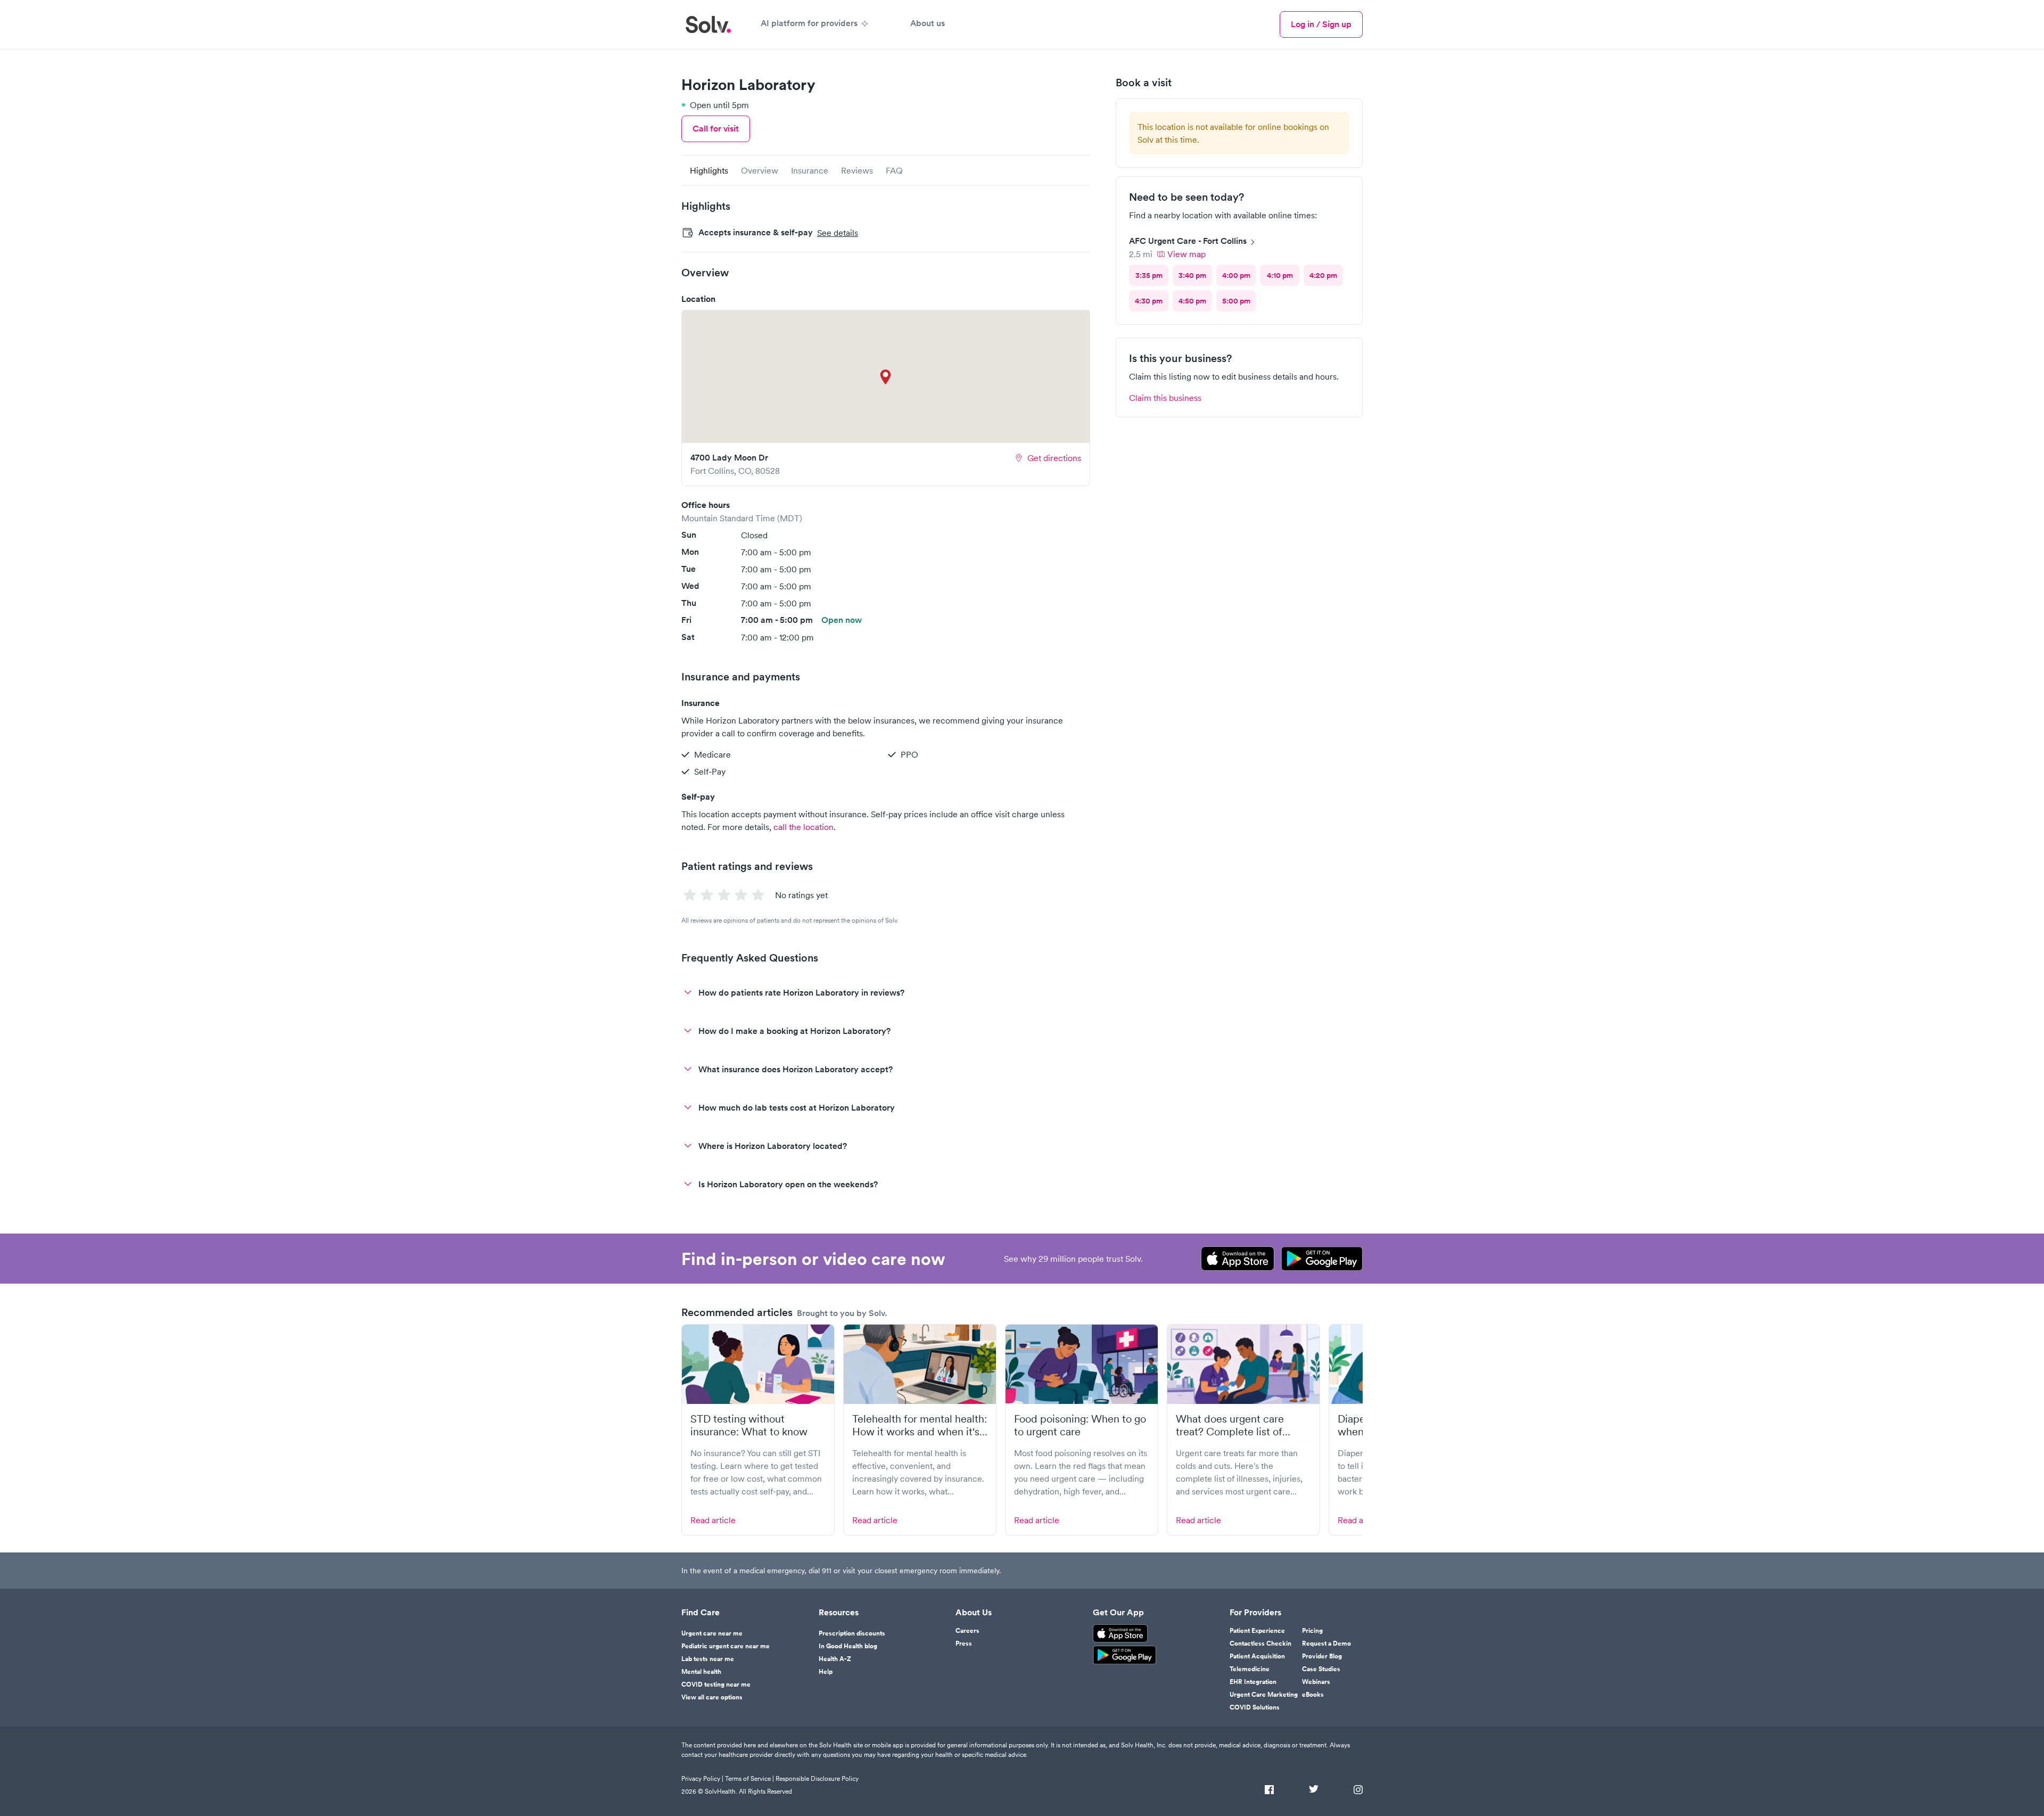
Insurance (810, 170)
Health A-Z (835, 1659)
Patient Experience (1257, 1631)
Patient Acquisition (1257, 1656)
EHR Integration (1253, 1682)
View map (1186, 254)
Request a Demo (1326, 1644)
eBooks (1313, 1695)
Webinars (1316, 1682)
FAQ (894, 170)
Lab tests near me (708, 1659)
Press (964, 1644)
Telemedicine (1250, 1669)
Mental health (701, 1672)
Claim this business (1165, 398)
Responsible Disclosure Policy (817, 1778)
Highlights (709, 170)
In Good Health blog (848, 1646)
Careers (967, 1631)
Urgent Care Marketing (1264, 1695)
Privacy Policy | (702, 1778)
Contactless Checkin (1260, 1644)
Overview (760, 170)
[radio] (1149, 275)
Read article (713, 1520)
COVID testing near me (716, 1684)
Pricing (1312, 1631)
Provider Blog (1322, 1656)
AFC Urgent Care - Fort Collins (1188, 241)
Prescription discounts (852, 1633)
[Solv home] (708, 24)
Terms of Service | (749, 1778)
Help (826, 1672)
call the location (803, 827)
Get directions (1054, 458)
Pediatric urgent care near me (726, 1646)
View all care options (712, 1697)
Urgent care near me (712, 1633)
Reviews (857, 170)
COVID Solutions (1255, 1707)
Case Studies (1321, 1669)
